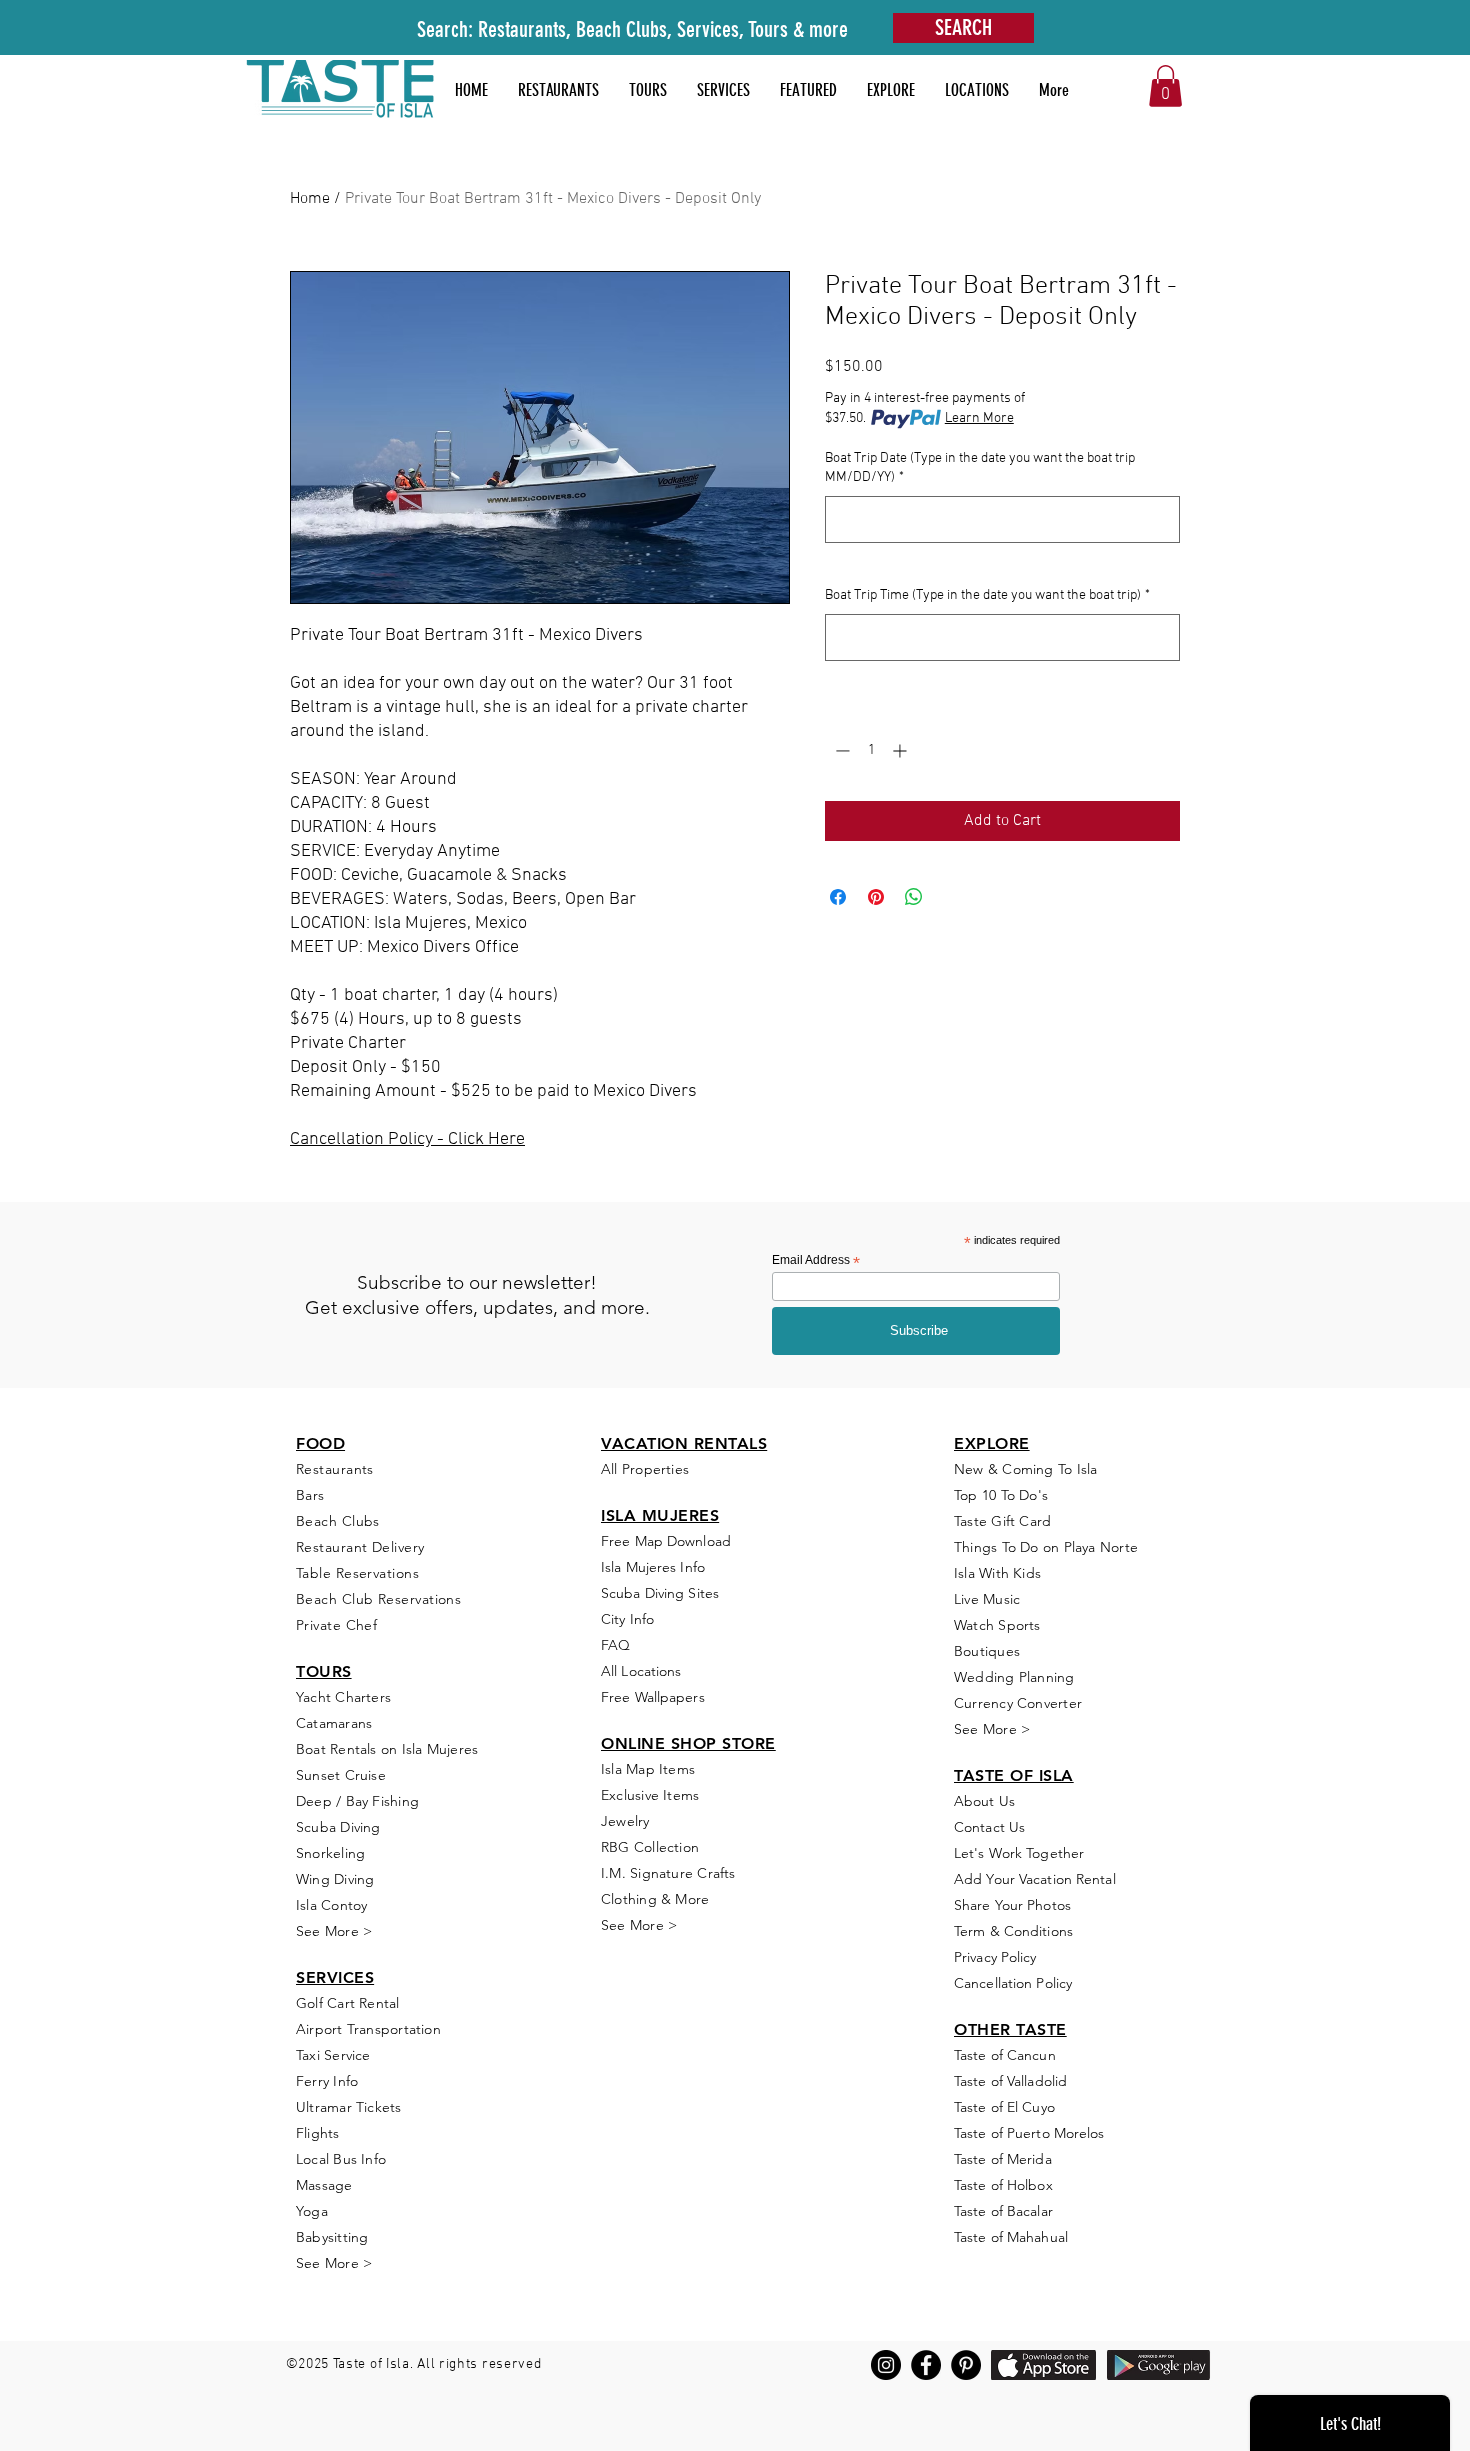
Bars (310, 1495)
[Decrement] (840, 750)
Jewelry (625, 1821)
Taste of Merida (1003, 2159)
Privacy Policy (995, 1957)
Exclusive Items (650, 1795)
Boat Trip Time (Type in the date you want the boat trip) (987, 595)
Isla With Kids (997, 1573)
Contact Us (989, 1827)
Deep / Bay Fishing (357, 1801)
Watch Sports (997, 1625)
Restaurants (335, 1469)
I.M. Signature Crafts (668, 1873)
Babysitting (332, 2237)
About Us (984, 1801)
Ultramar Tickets (349, 2107)
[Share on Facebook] (838, 897)
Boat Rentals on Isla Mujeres (387, 1749)
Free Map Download (666, 1541)
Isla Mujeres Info (653, 1567)
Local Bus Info (341, 2159)
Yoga (312, 2211)
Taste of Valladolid (1010, 2081)
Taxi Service (333, 2055)
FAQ (615, 1645)
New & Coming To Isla (1026, 1469)
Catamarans (334, 1723)
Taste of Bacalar (1003, 2211)
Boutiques (987, 1651)
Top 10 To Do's (1003, 1495)
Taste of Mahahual (1011, 2237)
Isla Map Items (648, 1769)
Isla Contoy (331, 1905)
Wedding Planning (1014, 1677)
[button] (808, 90)
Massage (324, 2185)
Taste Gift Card (1002, 1521)
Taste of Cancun (1005, 2055)
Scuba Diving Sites (660, 1593)
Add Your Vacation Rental (1035, 1879)
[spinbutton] (871, 750)
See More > (334, 1931)
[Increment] (901, 750)
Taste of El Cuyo (1004, 2107)
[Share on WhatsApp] (914, 897)
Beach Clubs (338, 1521)
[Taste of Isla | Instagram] (886, 2365)
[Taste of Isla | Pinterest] (966, 2365)
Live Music (987, 1599)
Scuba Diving (338, 1827)
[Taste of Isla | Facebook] (926, 2365)
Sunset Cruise (341, 1775)
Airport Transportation (368, 2029)
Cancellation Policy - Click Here (407, 1139)
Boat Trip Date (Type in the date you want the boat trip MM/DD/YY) (980, 468)
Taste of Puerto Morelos (1029, 2133)
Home (310, 199)
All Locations (641, 1671)
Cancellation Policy (1013, 1983)
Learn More (979, 418)
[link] (1165, 86)
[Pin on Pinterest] (876, 897)
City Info (627, 1619)
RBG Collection (650, 1847)
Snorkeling (330, 1853)
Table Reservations (357, 1573)
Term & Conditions (1013, 1931)
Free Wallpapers (653, 1697)
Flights (318, 2133)
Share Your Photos (1012, 1905)
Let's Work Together (1019, 1853)
